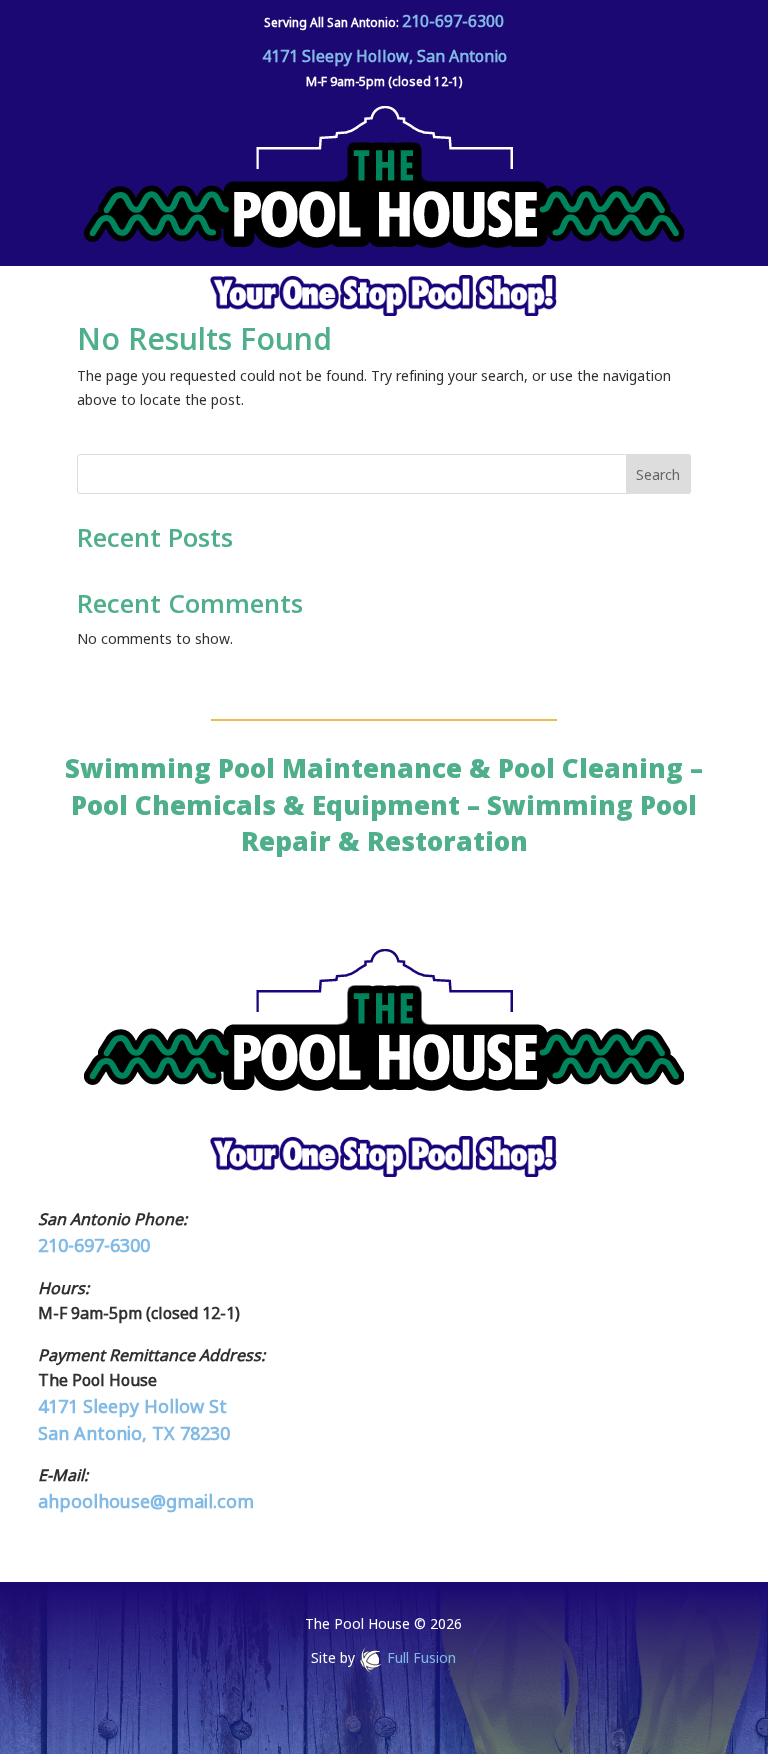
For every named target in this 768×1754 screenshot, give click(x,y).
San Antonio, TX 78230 (134, 1433)
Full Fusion (421, 1657)
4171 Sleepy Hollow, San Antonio (384, 56)
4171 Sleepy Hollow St (132, 1406)
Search (658, 474)
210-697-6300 (453, 21)
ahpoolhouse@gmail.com (146, 1501)
